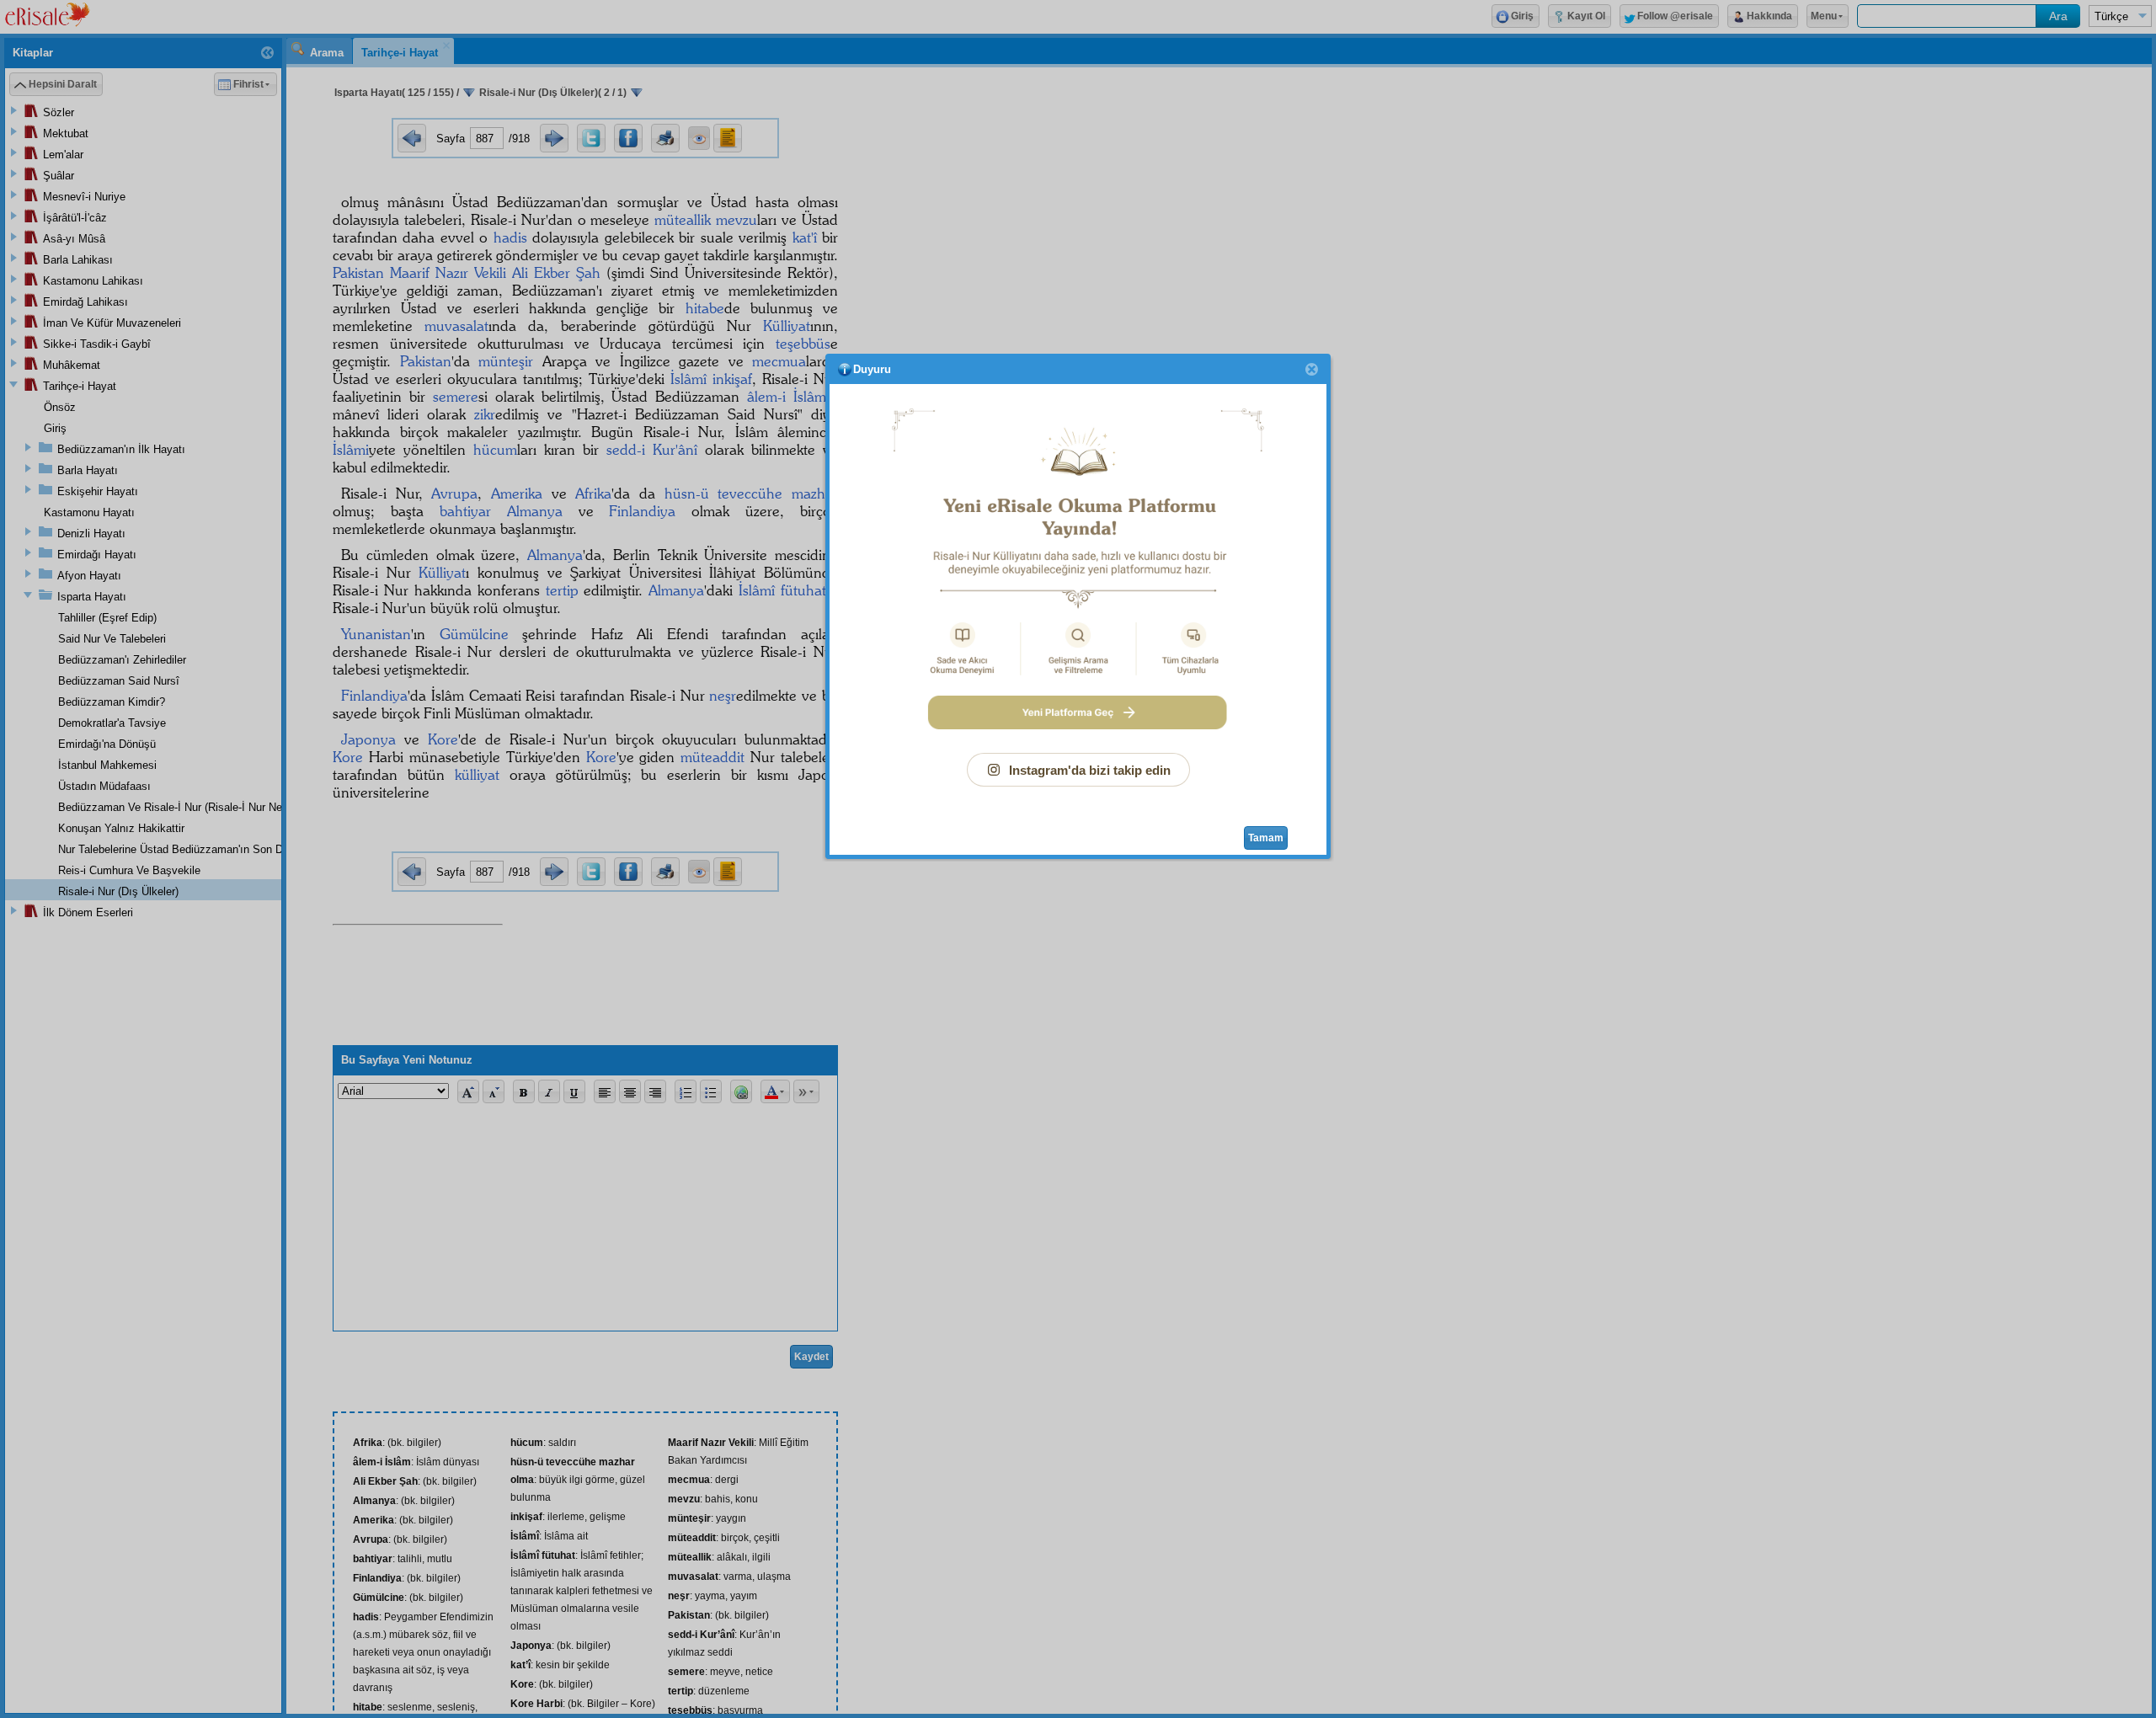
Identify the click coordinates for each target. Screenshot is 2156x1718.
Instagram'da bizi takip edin (1090, 770)
